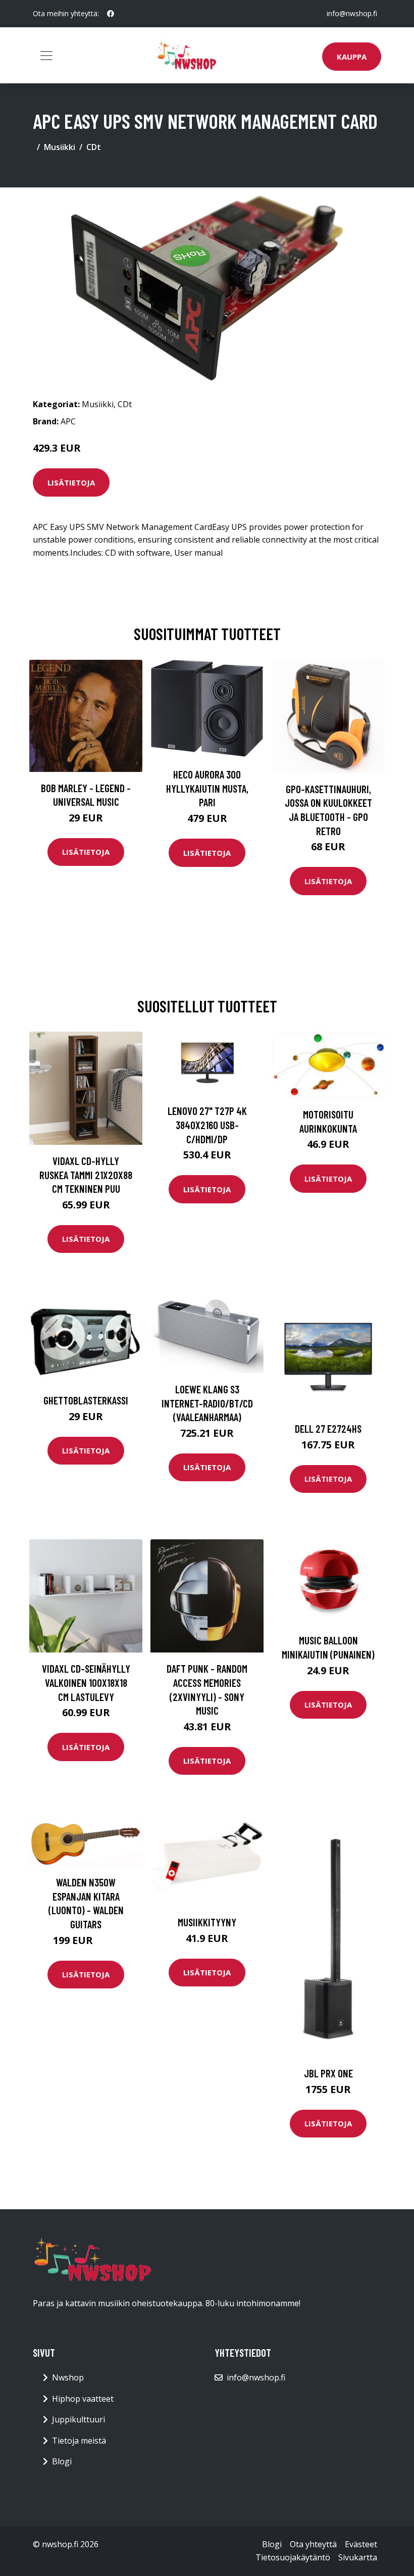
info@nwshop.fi (352, 13)
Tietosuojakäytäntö (293, 2557)
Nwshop (68, 2377)
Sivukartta (358, 2557)
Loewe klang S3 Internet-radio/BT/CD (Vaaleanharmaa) (207, 1403)
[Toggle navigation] (46, 56)
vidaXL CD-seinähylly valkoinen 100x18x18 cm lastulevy (86, 1682)
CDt (94, 147)
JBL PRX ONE (328, 2073)
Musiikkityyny (207, 1922)
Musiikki (60, 147)
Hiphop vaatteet (83, 2399)
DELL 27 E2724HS (328, 1428)
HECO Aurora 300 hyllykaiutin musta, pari (207, 788)
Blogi (62, 2461)
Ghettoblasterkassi (86, 1400)
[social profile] (111, 14)
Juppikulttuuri (79, 2419)
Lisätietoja (71, 482)
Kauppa (352, 57)
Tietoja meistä (79, 2441)
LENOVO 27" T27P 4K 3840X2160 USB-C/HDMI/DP (207, 1125)
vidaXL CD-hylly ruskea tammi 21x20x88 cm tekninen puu (86, 1175)
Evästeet (361, 2544)
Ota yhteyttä (313, 2544)
